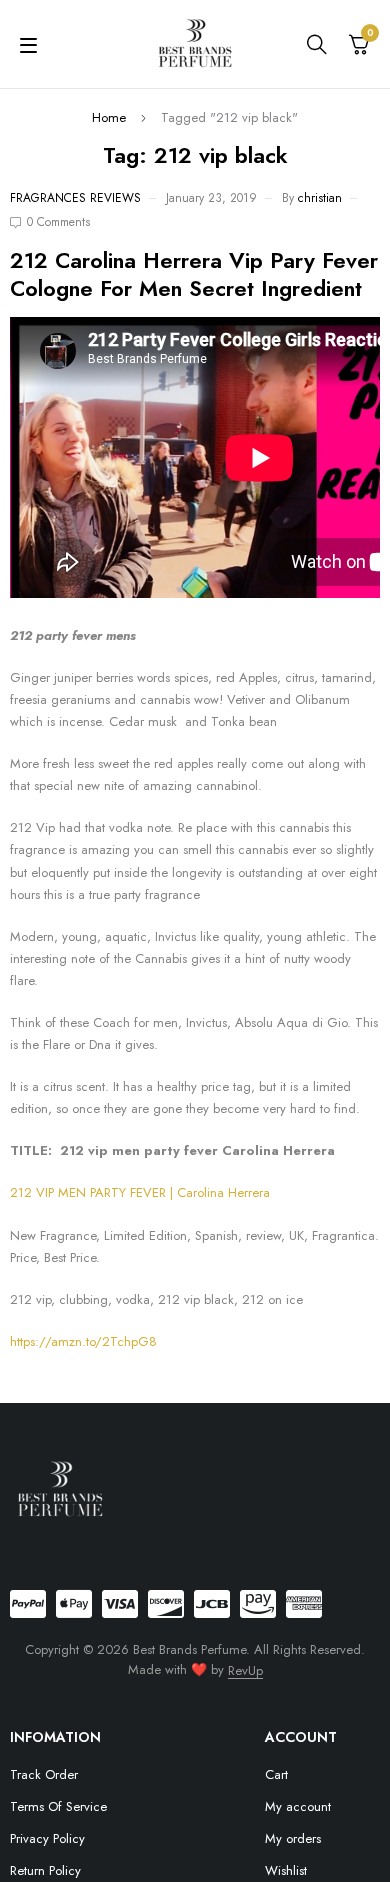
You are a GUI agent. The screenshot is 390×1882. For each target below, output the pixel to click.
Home (109, 117)
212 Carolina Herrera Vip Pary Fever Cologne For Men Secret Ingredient (194, 274)
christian (320, 198)
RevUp (245, 1670)
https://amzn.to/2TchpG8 (83, 1341)
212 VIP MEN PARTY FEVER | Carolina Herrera (140, 1192)
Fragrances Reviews (75, 198)
